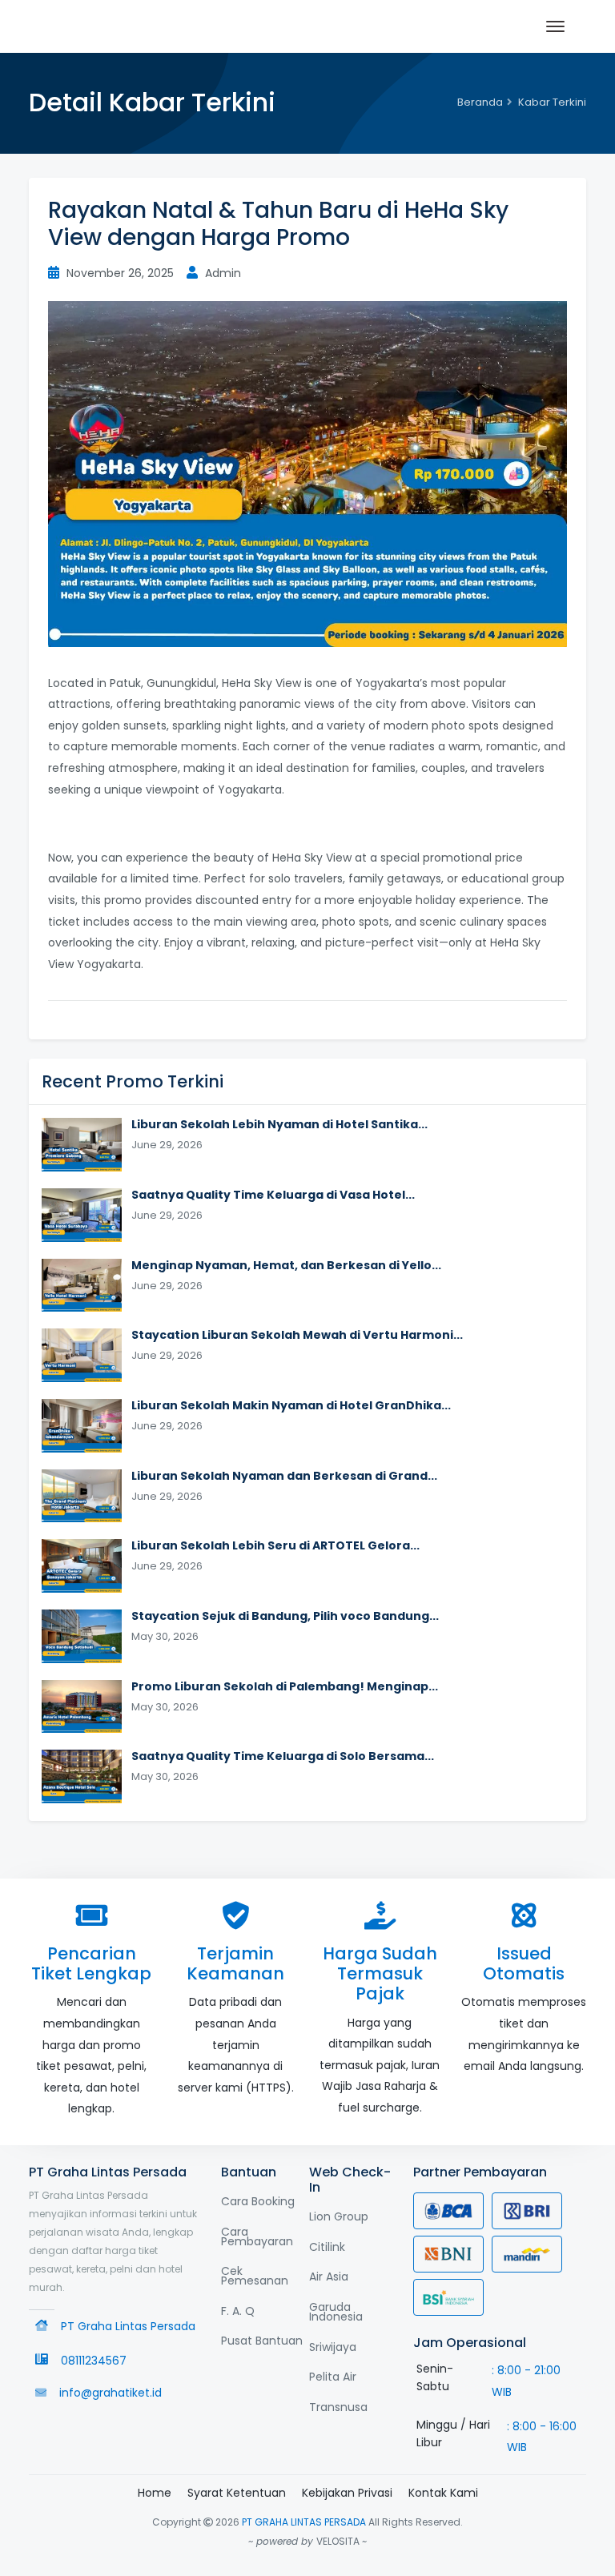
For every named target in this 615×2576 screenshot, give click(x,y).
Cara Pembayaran (257, 2236)
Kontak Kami (443, 2493)
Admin (221, 273)
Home (155, 2493)
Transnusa (338, 2407)
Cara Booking (258, 2201)
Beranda (480, 102)
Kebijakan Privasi (347, 2493)
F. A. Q (238, 2311)
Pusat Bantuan (262, 2341)
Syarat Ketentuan (237, 2493)
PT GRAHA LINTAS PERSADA (304, 2522)
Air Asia (329, 2277)
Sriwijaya (333, 2347)
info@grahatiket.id (111, 2393)
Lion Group (339, 2216)
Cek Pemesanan (255, 2276)
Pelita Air (333, 2377)
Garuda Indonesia (336, 2312)
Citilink (327, 2247)
